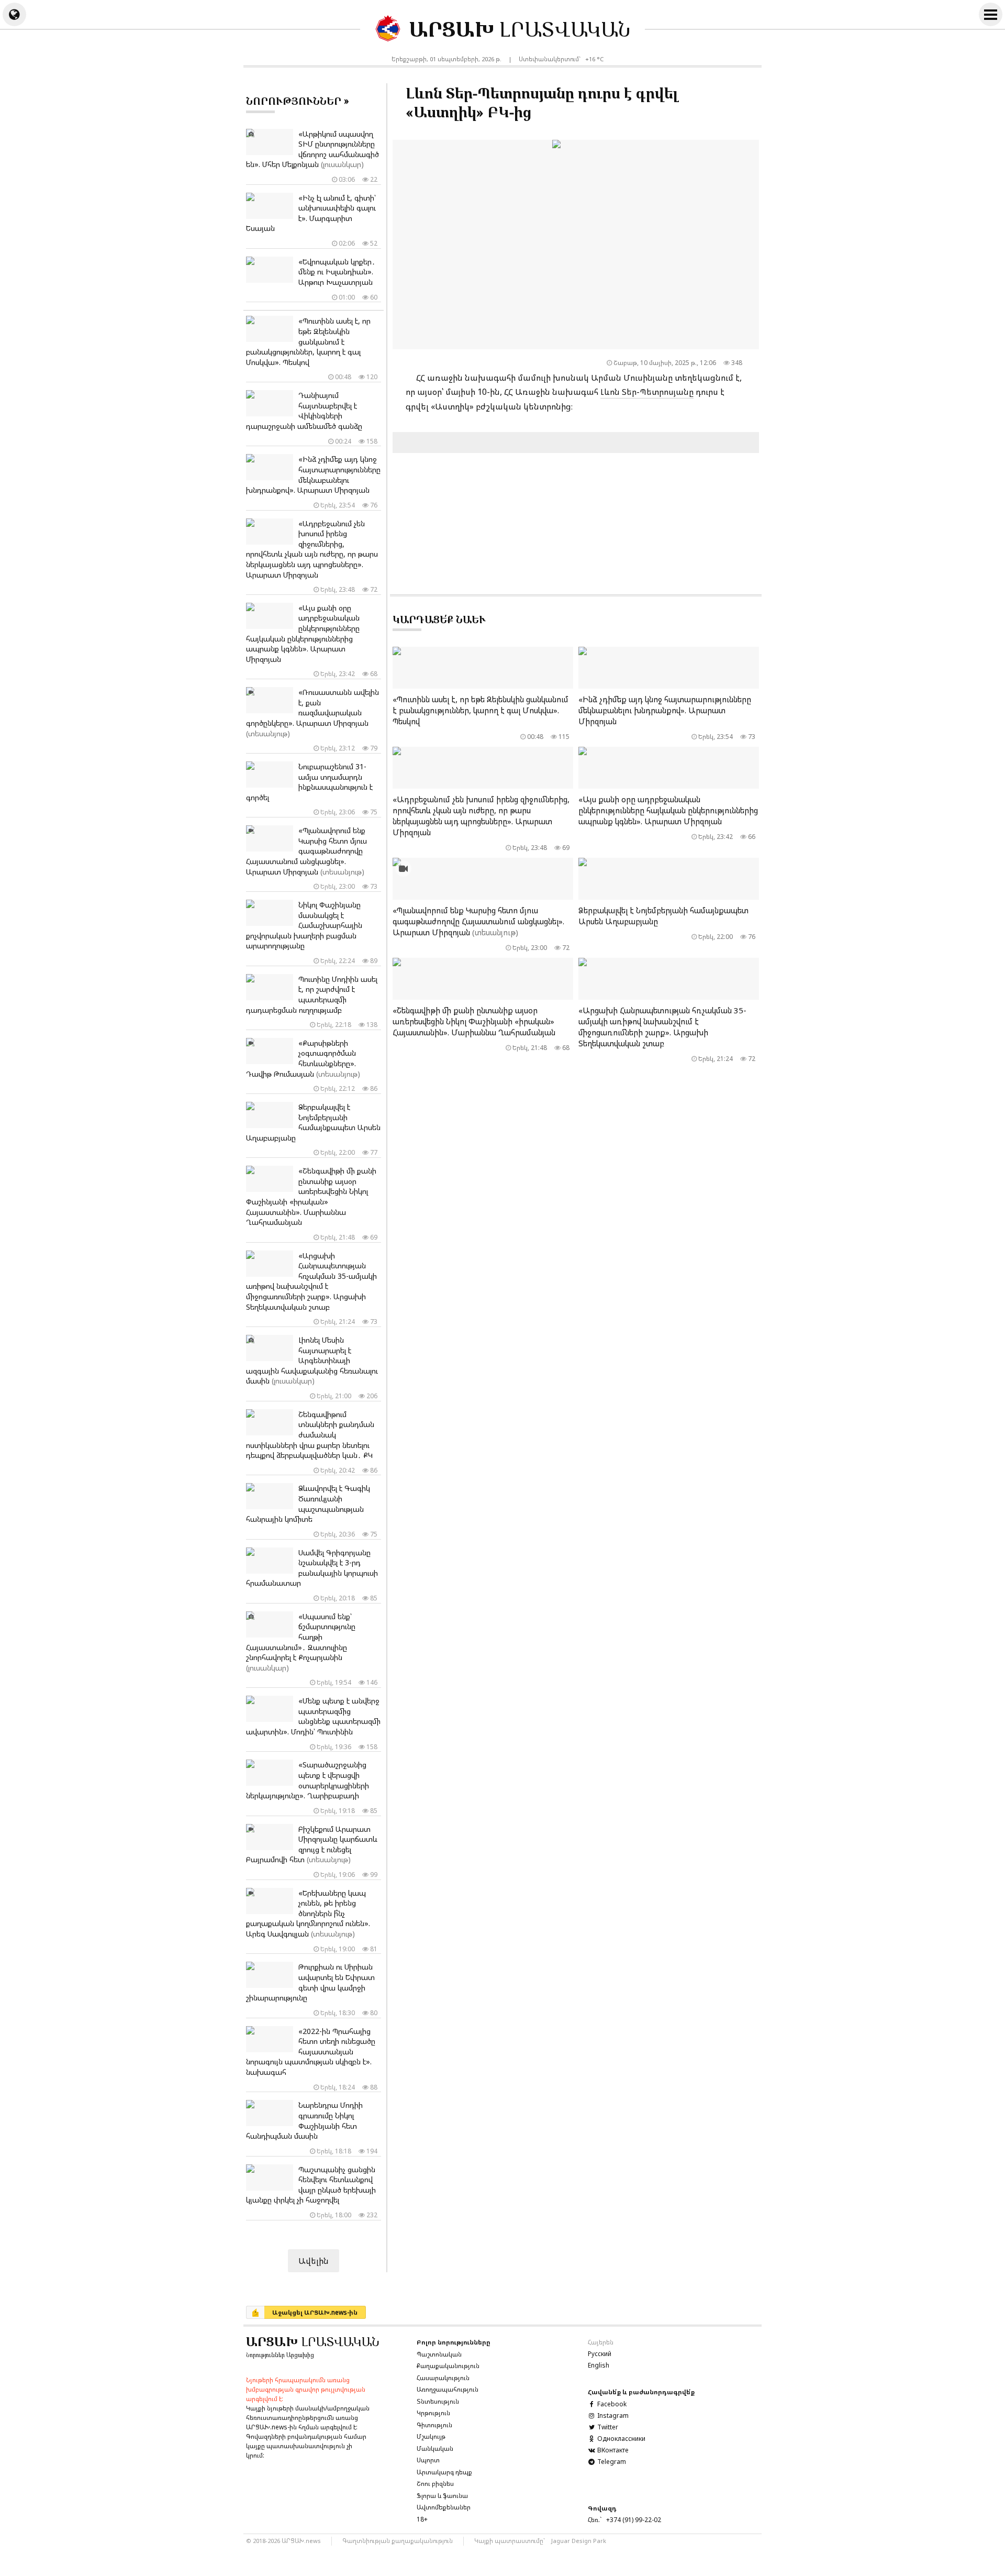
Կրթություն (433, 2413)
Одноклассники (621, 2439)
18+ (422, 2519)
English (599, 2365)
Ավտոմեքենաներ (444, 2507)
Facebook (611, 2404)
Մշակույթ (431, 2436)
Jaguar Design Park (579, 2541)
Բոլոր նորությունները (454, 2342)
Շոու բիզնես (435, 2484)
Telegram (611, 2462)
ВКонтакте (612, 2450)
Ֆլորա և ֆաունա (442, 2496)
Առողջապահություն (448, 2389)
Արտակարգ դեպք (444, 2472)
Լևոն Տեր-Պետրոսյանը (647, 392)
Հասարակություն (443, 2378)
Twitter (607, 2427)
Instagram (612, 2415)
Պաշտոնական (439, 2354)
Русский (600, 2354)
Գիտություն (434, 2425)
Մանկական (435, 2448)
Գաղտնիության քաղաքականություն (398, 2541)
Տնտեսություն (438, 2401)
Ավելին (314, 2261)
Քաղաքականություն (448, 2366)
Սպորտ (428, 2460)
